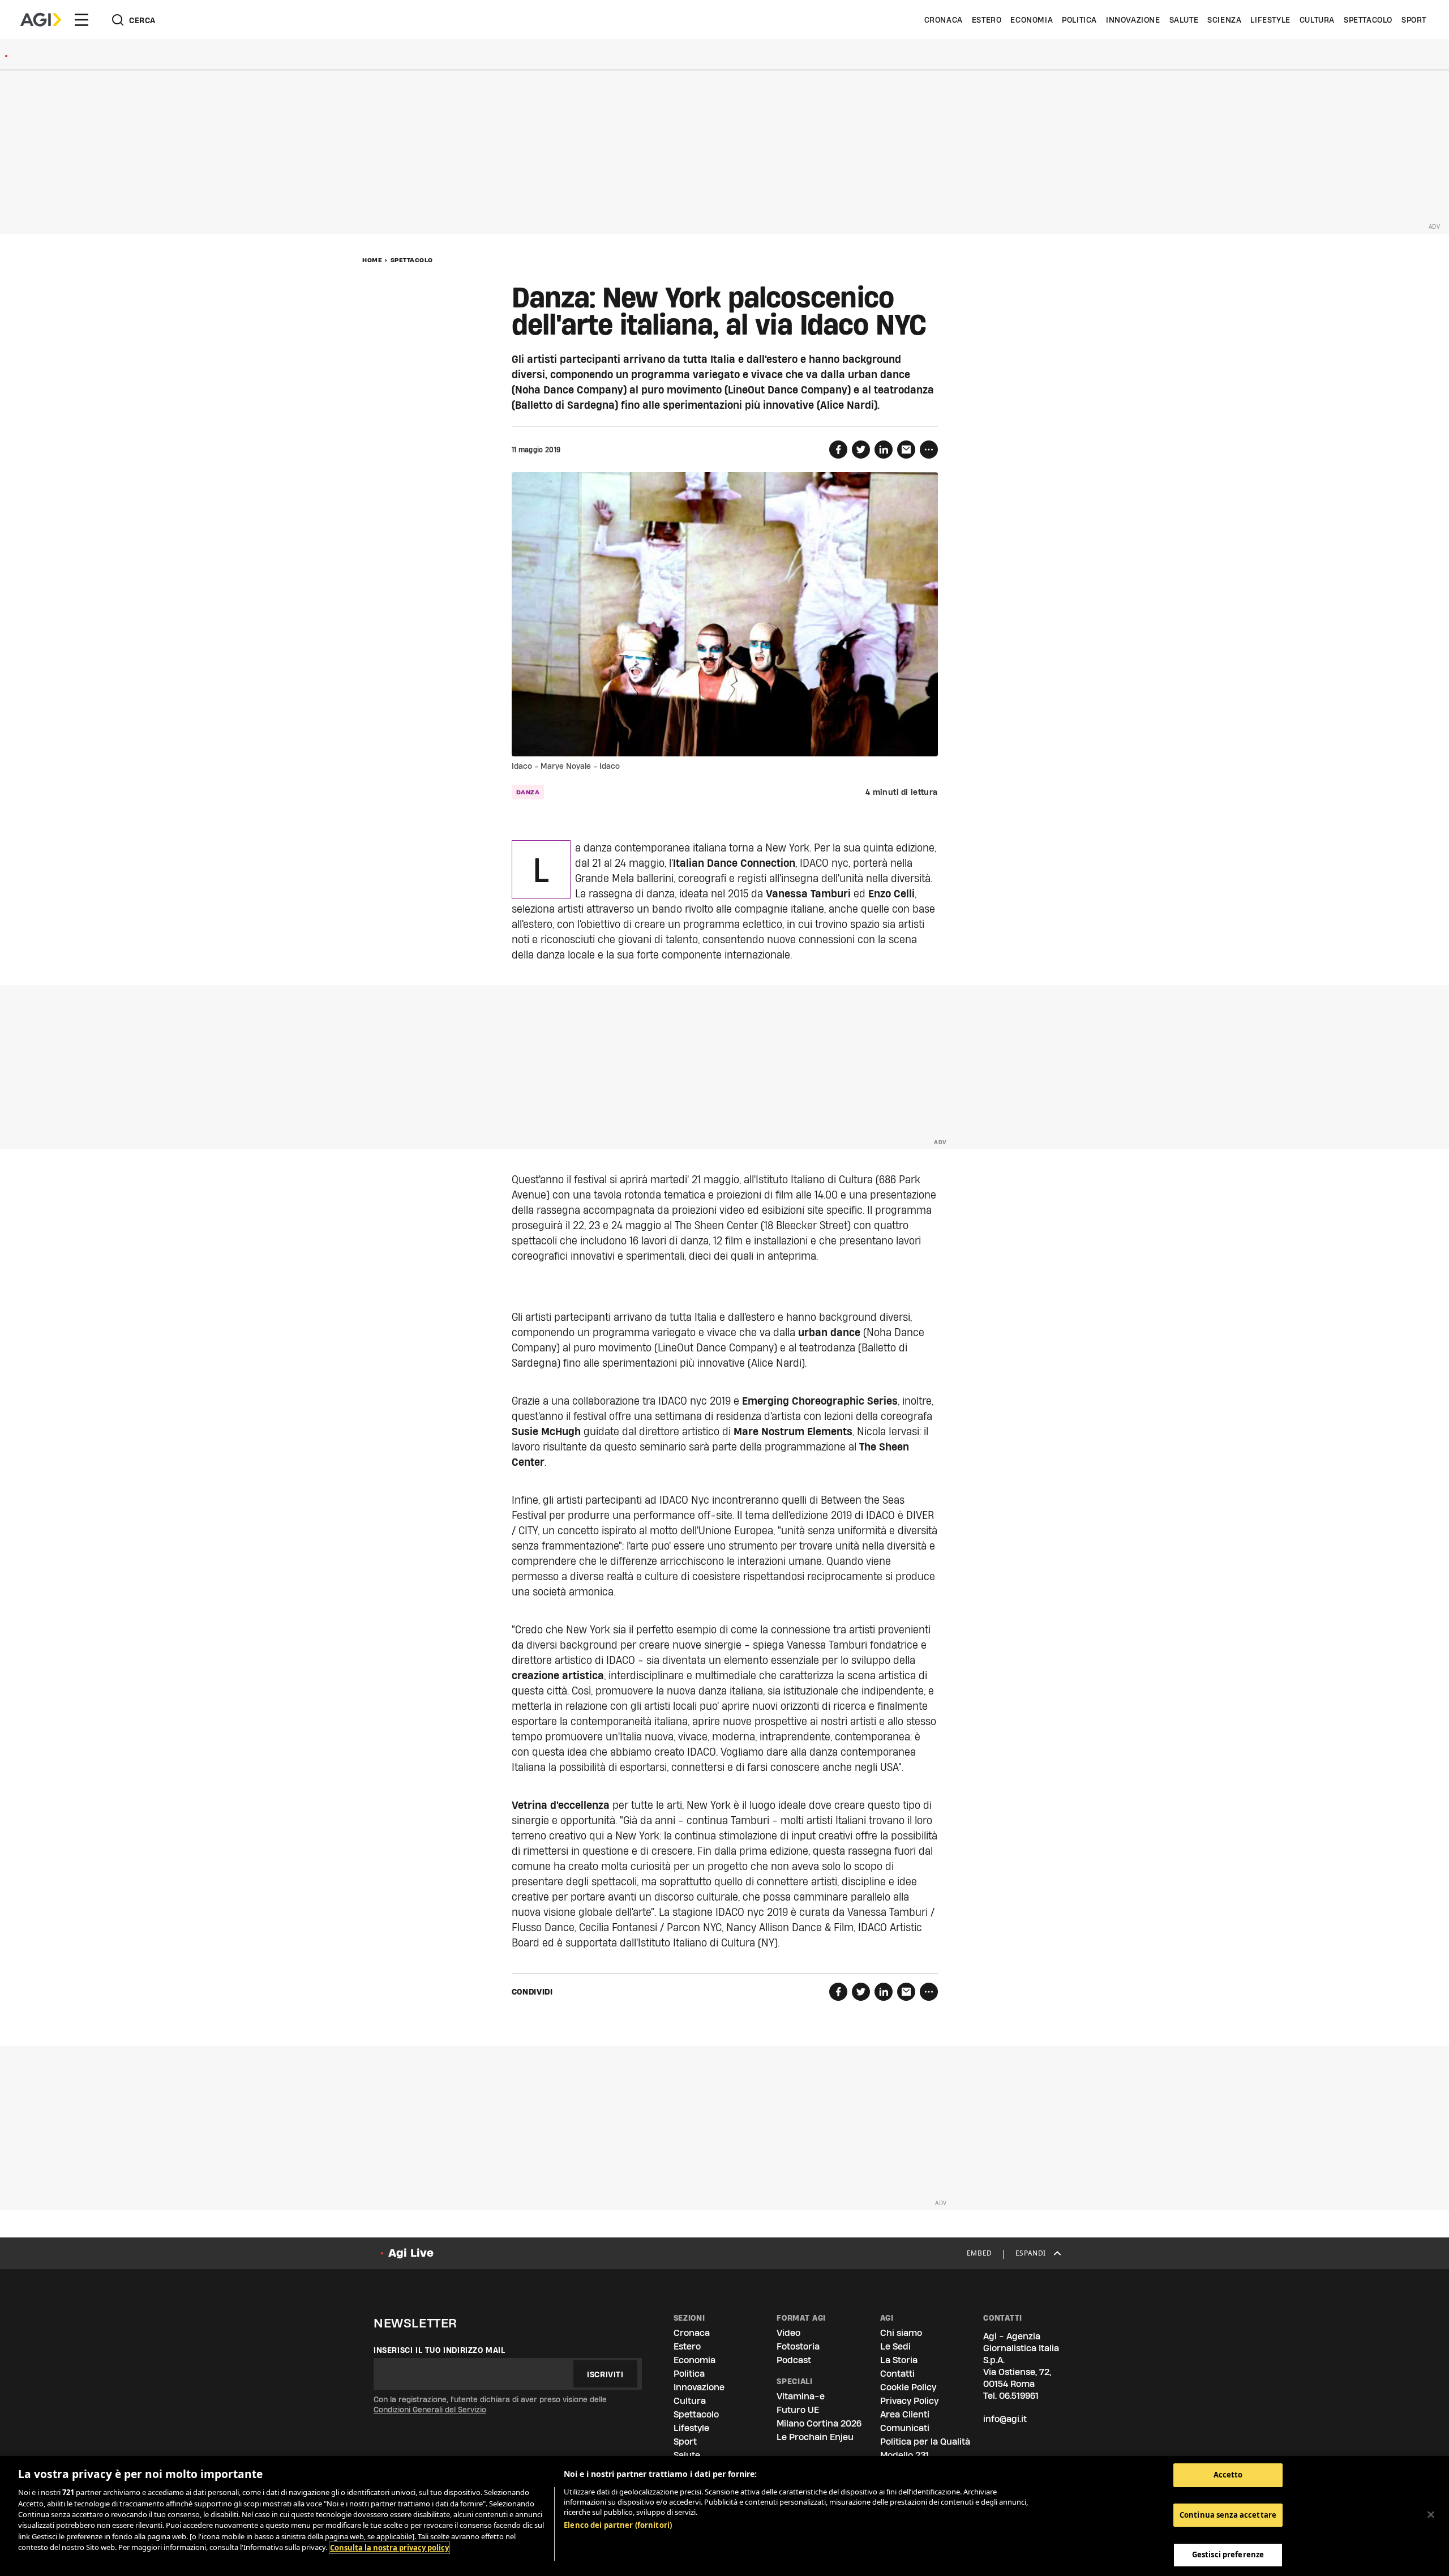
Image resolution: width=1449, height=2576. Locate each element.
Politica (1079, 20)
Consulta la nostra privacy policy (389, 2548)
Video (788, 2333)
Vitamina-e (801, 2396)
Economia (1032, 20)
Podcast (794, 2360)
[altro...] (929, 450)
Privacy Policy (909, 2401)
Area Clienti (905, 2414)
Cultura (1317, 20)
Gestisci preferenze (1228, 2554)
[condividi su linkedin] (884, 450)
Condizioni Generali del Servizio (430, 2410)
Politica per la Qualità (925, 2442)
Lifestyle (1270, 20)
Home (372, 260)
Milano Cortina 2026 (819, 2423)
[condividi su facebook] (838, 450)
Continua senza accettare (1228, 2515)
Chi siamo (901, 2333)
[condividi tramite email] (906, 450)
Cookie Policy (908, 2387)
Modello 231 (904, 2455)
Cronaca (944, 20)
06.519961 (1019, 2396)
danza (528, 792)
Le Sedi (895, 2346)
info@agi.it (1005, 2419)
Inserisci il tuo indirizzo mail (440, 2350)
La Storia (899, 2360)
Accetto (1228, 2475)
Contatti (897, 2374)
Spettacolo (1368, 20)
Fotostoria (798, 2346)
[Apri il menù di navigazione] (82, 20)
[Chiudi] (1431, 2515)
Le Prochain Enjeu (815, 2437)
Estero (987, 20)
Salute (1184, 20)
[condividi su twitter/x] (861, 450)
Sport (1414, 20)
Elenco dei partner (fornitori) (618, 2525)
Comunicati (905, 2428)
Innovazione (1133, 20)
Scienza (1224, 20)
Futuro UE (798, 2410)
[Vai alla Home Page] (41, 20)
